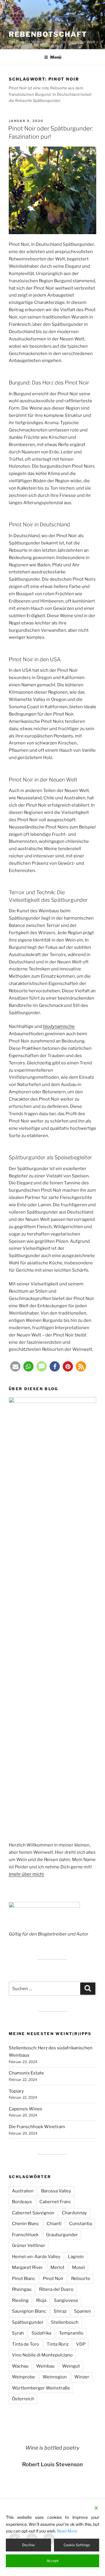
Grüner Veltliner (29, 2246)
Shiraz (60, 2311)
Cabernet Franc (55, 2202)
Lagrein (76, 2257)
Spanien (83, 2311)
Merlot (57, 2267)
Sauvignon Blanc (29, 2311)
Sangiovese (66, 2300)
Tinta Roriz (58, 2344)
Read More (67, 2531)
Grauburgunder (62, 2235)
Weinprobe (23, 2377)
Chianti (54, 2224)
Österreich (23, 2399)
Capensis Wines (26, 2109)
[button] (15, 1366)
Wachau (20, 2366)
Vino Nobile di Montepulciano (42, 2355)
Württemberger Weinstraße (41, 2388)
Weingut (71, 2366)
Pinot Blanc (24, 2279)
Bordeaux (22, 2202)
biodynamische (59, 1026)
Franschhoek (25, 2235)
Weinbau (45, 2366)
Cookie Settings (77, 2545)
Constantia (80, 2224)
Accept (53, 2561)
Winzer (82, 2377)
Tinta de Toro (26, 2344)
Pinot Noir (53, 2279)
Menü (56, 57)
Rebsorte (81, 2279)
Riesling (20, 2300)
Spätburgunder (28, 2322)
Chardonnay (74, 2213)
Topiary (16, 2091)
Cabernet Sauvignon (33, 2213)
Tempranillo (71, 2333)
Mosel (78, 2267)
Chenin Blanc (26, 2224)
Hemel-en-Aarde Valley (36, 2257)
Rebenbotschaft (48, 34)
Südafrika (41, 2333)
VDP (81, 2344)
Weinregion (55, 2377)
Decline (28, 2545)
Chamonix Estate (26, 2073)
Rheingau (22, 2289)
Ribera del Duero (56, 2289)
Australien (23, 2191)
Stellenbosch (65, 2322)
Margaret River (27, 2267)
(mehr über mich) (26, 1874)
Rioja (41, 2300)
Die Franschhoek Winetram (37, 2127)
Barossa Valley (56, 2191)
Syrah (18, 2333)
